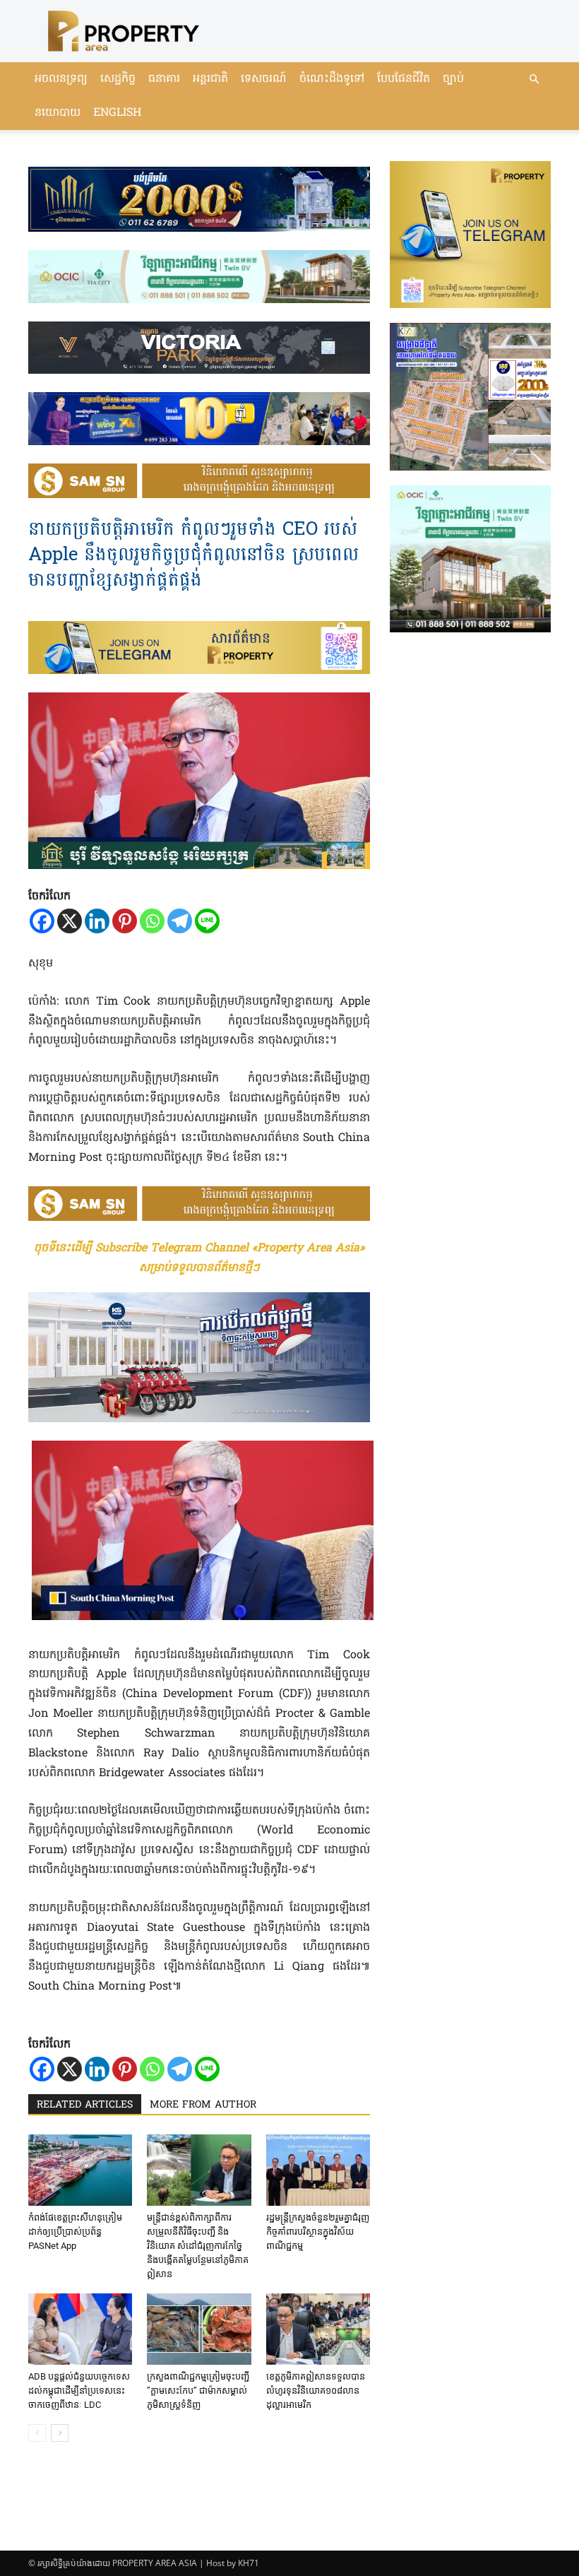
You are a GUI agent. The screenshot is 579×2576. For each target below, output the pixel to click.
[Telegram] (180, 921)
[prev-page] (37, 2433)
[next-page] (60, 2433)
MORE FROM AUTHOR (203, 2105)
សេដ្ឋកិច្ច (118, 79)
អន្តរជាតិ (210, 79)
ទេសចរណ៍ (264, 79)
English (117, 113)
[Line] (207, 921)
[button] (534, 79)
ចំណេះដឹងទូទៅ (332, 79)
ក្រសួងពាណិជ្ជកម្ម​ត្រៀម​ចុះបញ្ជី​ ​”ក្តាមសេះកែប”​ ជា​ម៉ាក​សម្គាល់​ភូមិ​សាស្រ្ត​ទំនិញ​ (198, 2391)
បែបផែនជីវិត (404, 79)
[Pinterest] (125, 921)
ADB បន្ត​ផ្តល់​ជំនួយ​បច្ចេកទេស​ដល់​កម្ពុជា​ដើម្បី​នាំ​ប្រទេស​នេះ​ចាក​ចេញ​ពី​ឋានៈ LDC (79, 2391)
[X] (70, 921)
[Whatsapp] (152, 921)
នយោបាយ (58, 113)
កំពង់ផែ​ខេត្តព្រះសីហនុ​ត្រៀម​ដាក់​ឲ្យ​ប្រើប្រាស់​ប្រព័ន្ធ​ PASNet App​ (75, 2232)
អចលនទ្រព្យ (61, 79)
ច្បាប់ (453, 79)
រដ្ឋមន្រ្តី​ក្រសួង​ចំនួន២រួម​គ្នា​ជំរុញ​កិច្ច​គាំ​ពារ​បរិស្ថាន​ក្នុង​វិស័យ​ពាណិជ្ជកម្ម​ (318, 2232)
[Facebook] (42, 921)
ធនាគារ (164, 79)
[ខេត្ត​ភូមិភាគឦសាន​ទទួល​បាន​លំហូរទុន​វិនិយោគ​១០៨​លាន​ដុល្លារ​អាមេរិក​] (318, 2329)
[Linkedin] (97, 921)
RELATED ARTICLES (85, 2105)
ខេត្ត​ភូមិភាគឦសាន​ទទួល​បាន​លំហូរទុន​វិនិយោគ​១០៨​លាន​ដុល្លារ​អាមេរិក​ (316, 2391)
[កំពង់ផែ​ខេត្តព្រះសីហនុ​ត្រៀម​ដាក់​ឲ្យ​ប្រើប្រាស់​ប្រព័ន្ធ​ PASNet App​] (80, 2170)
